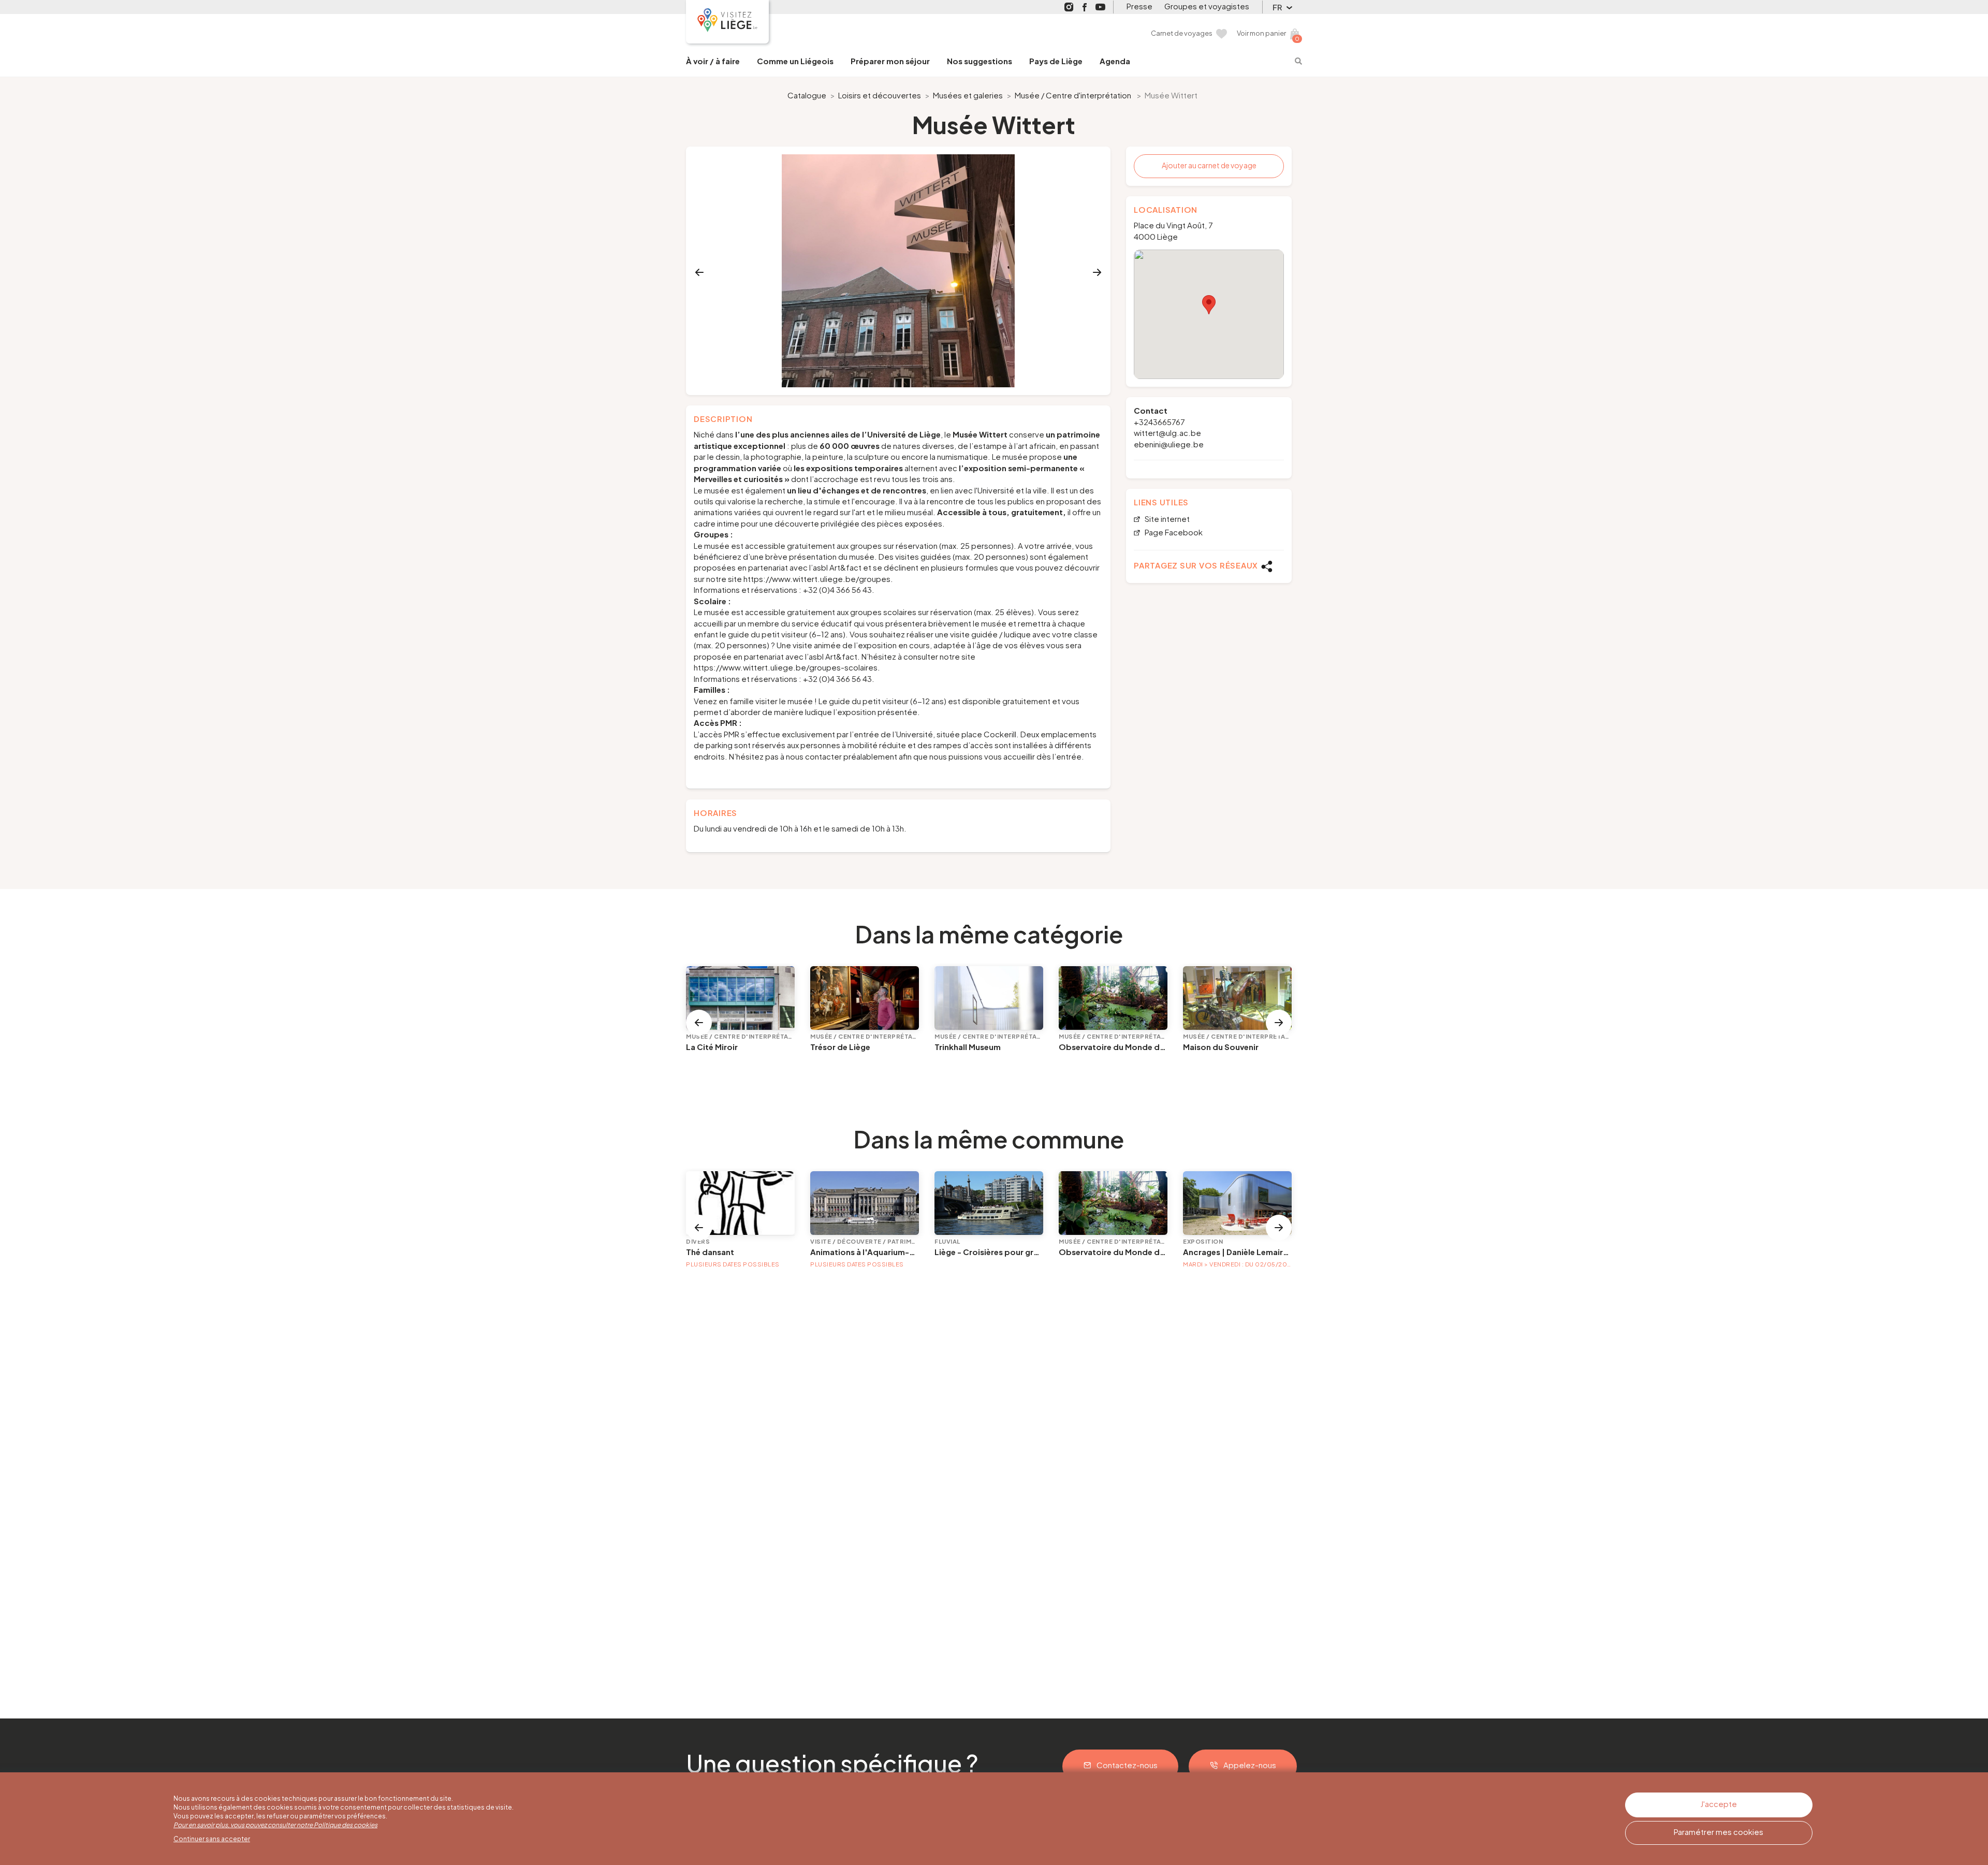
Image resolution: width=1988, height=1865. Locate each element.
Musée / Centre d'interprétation (1073, 95)
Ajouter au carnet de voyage (1209, 165)
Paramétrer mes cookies (1719, 1832)
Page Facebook (1173, 533)
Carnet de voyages (1182, 33)
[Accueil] (727, 22)
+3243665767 (1159, 422)
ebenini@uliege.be (1169, 444)
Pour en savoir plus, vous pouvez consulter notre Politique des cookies (275, 1825)
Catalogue (807, 95)
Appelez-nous (1250, 1765)
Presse (1139, 6)
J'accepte (1719, 1804)
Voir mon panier (1261, 33)
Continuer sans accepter (212, 1839)
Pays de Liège (1056, 61)
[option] (898, 271)
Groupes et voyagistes (1207, 6)
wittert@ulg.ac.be (1167, 433)
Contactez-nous (1127, 1765)
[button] (1209, 305)
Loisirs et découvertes (880, 95)
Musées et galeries (968, 95)
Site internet (1166, 519)
